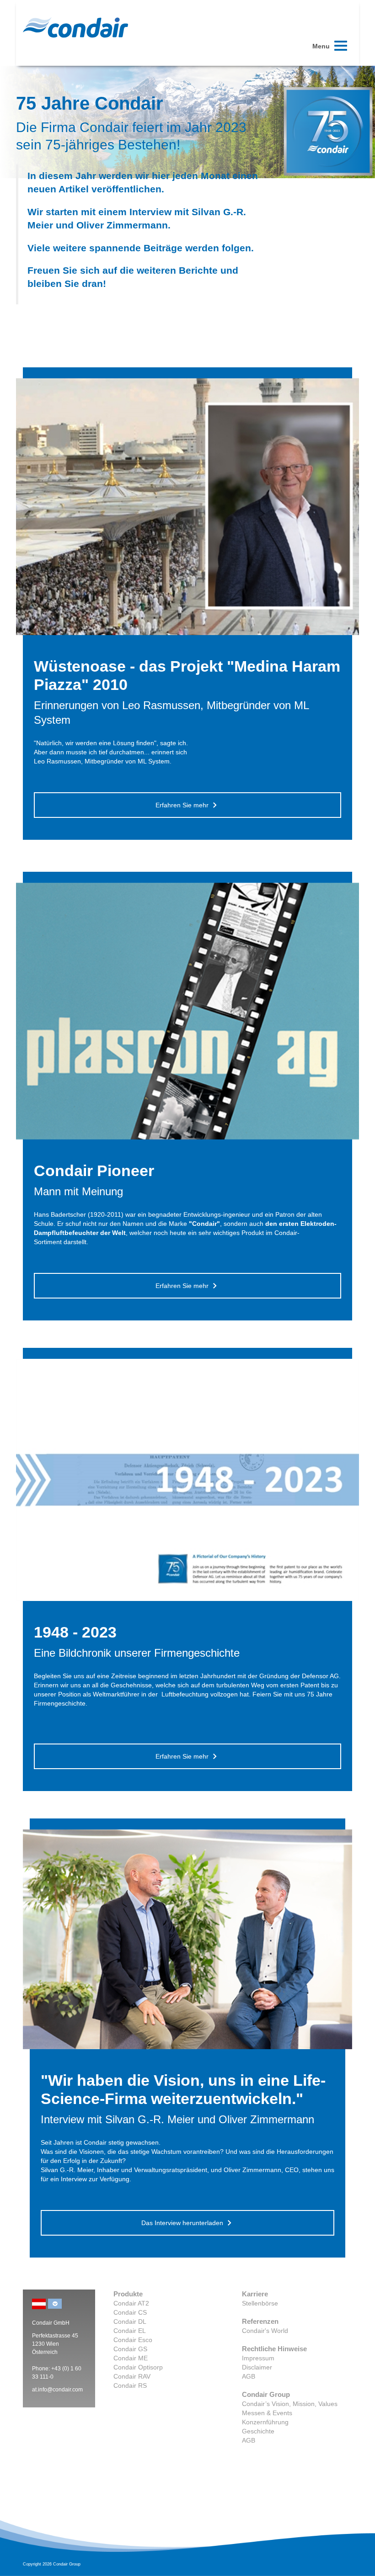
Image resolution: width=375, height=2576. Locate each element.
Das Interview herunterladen (182, 2223)
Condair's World (265, 2331)
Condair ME (131, 2358)
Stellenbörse (260, 2303)
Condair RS (130, 2385)
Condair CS (130, 2312)
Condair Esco (133, 2340)
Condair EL (130, 2331)
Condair (75, 27)
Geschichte (258, 2431)
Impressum (258, 2358)
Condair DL (130, 2322)
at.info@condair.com (57, 2390)
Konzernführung (265, 2422)
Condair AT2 (131, 2303)
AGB (249, 2376)
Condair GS (130, 2349)
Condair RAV (132, 2376)
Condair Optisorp (138, 2367)
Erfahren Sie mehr (182, 805)
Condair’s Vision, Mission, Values (290, 2404)
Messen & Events (267, 2413)
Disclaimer (257, 2367)
